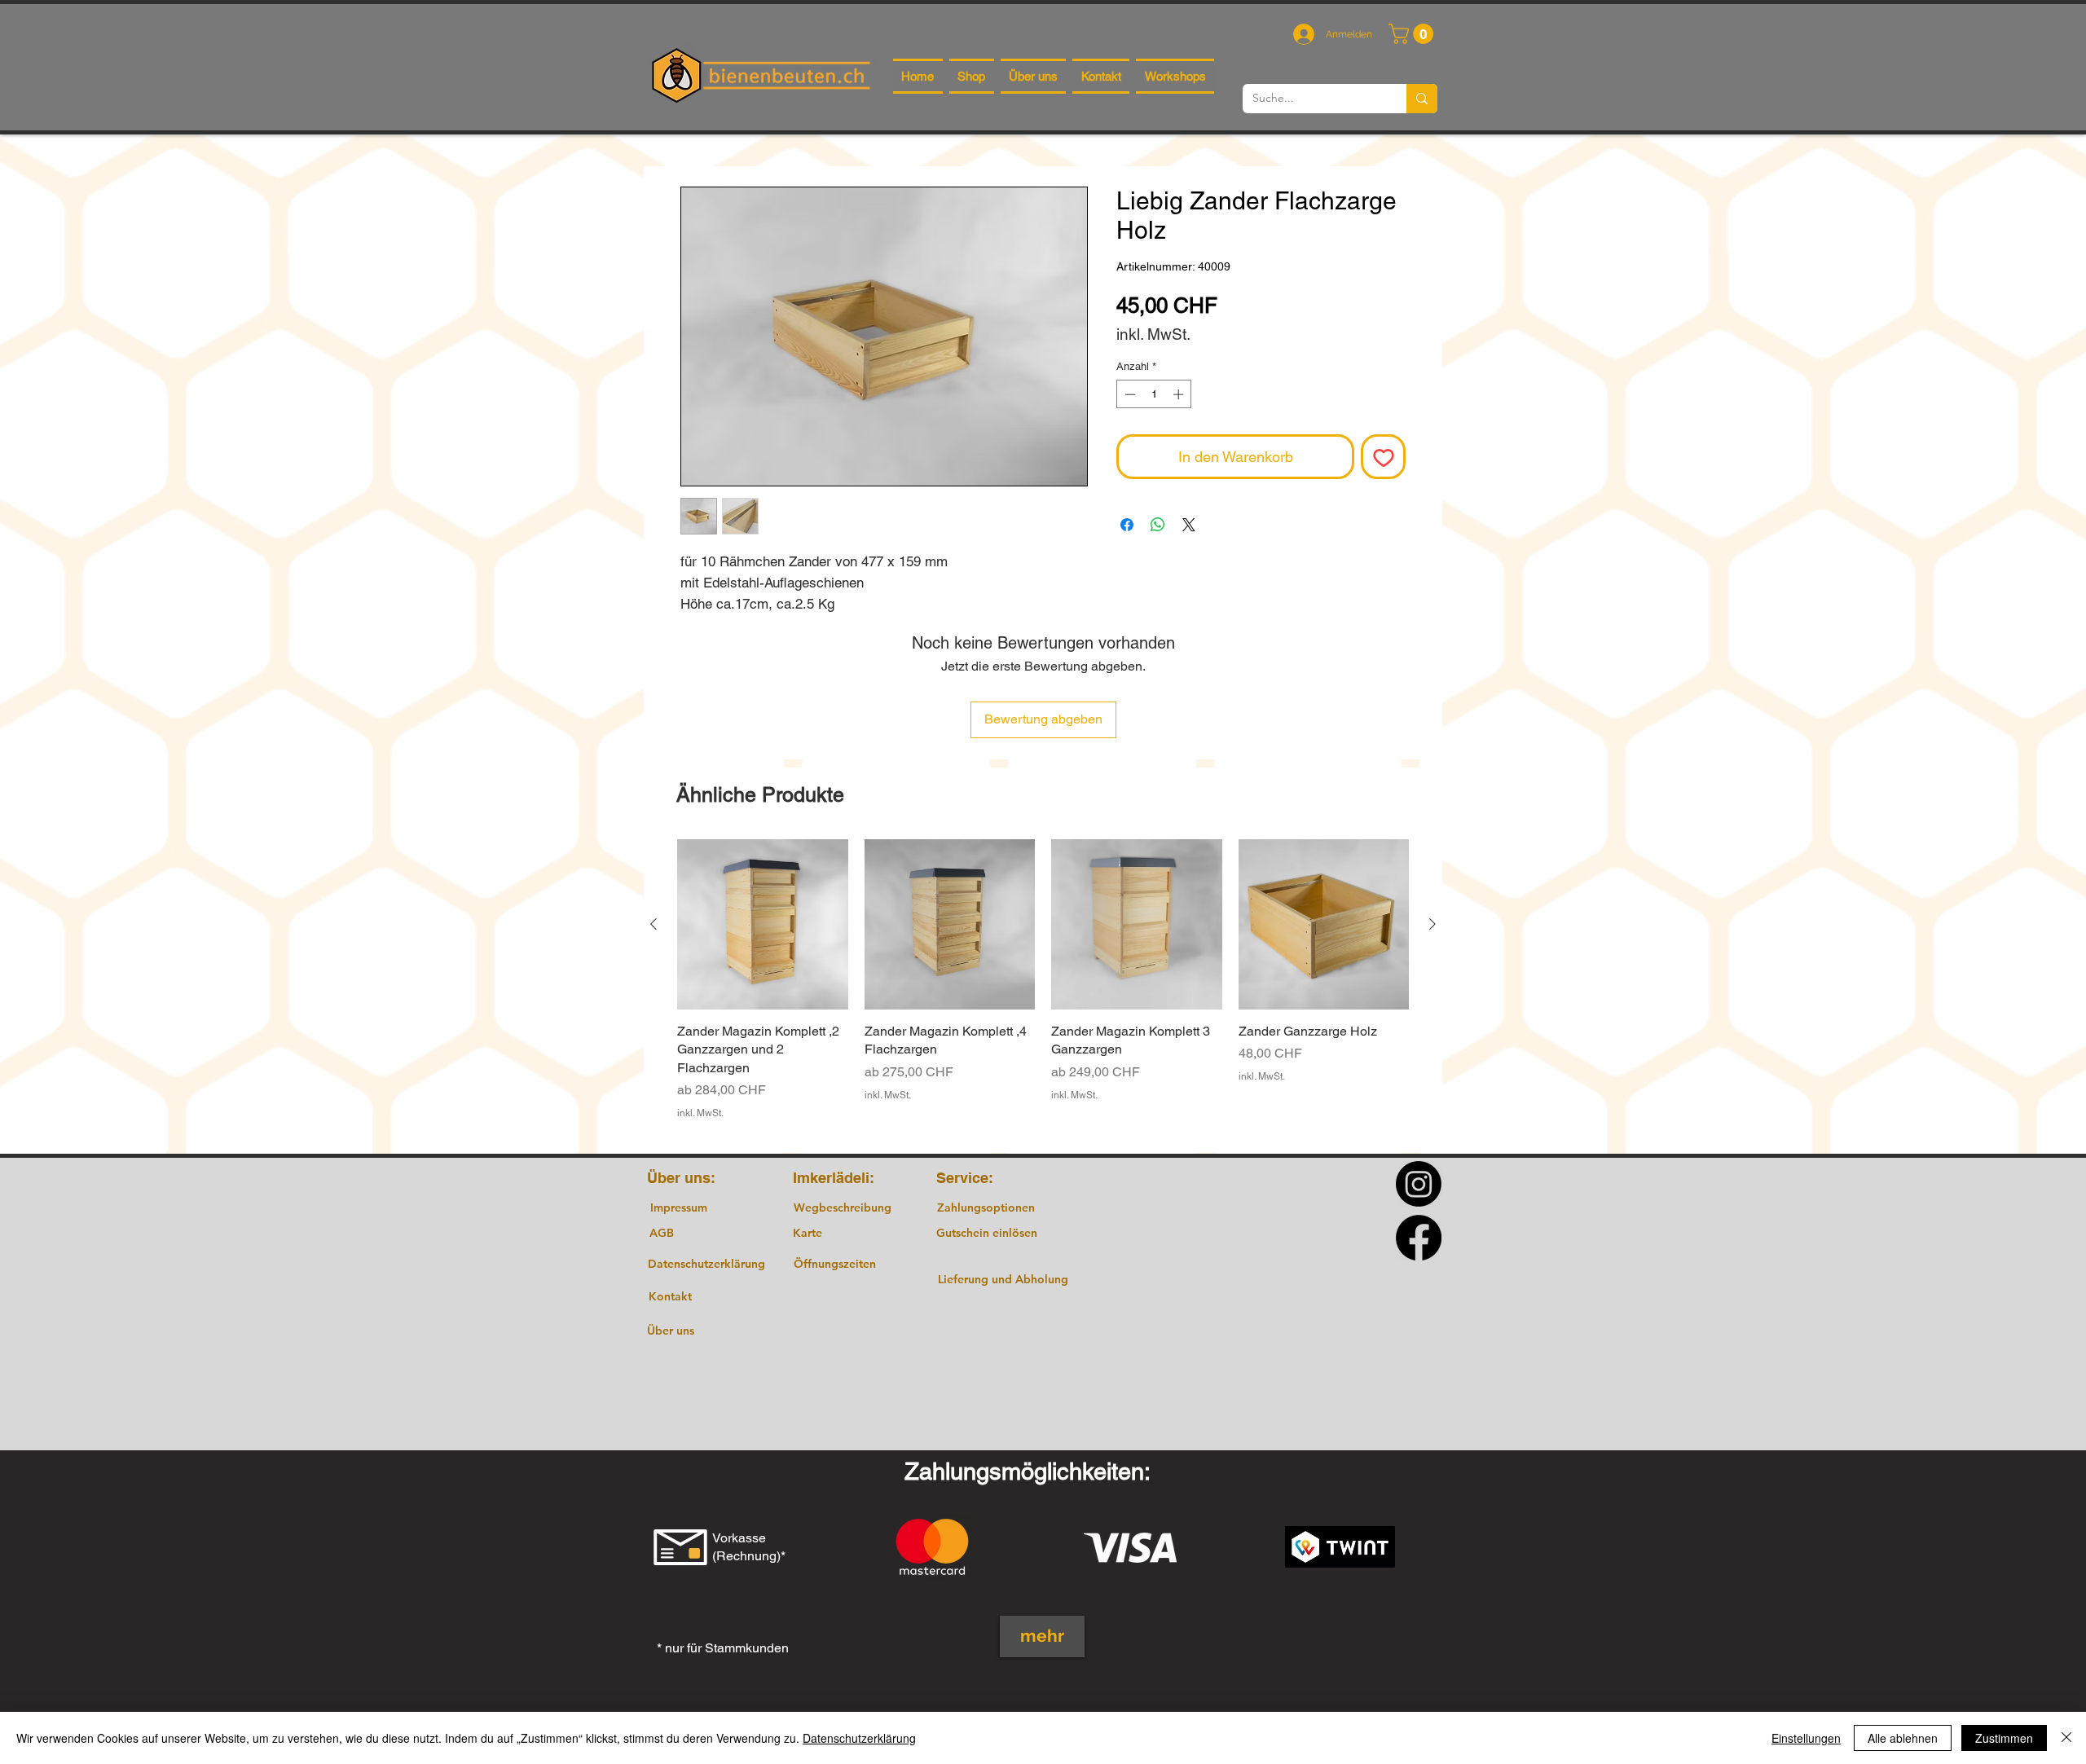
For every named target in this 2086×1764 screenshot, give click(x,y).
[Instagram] (1419, 1184)
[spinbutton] (1154, 394)
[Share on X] (1189, 525)
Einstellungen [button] (1806, 1738)
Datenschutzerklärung (859, 1738)
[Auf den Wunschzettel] (1383, 457)
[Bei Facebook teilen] (1127, 525)
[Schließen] (2066, 1738)
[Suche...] (1422, 99)
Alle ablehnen (1903, 1738)
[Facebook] (1419, 1238)
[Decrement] (1129, 394)
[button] (1413, 34)
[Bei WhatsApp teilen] (1158, 525)
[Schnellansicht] (763, 925)
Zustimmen (2004, 1738)
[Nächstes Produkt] (1432, 924)
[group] (1043, 989)
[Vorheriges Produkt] (654, 924)
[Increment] (1180, 394)
